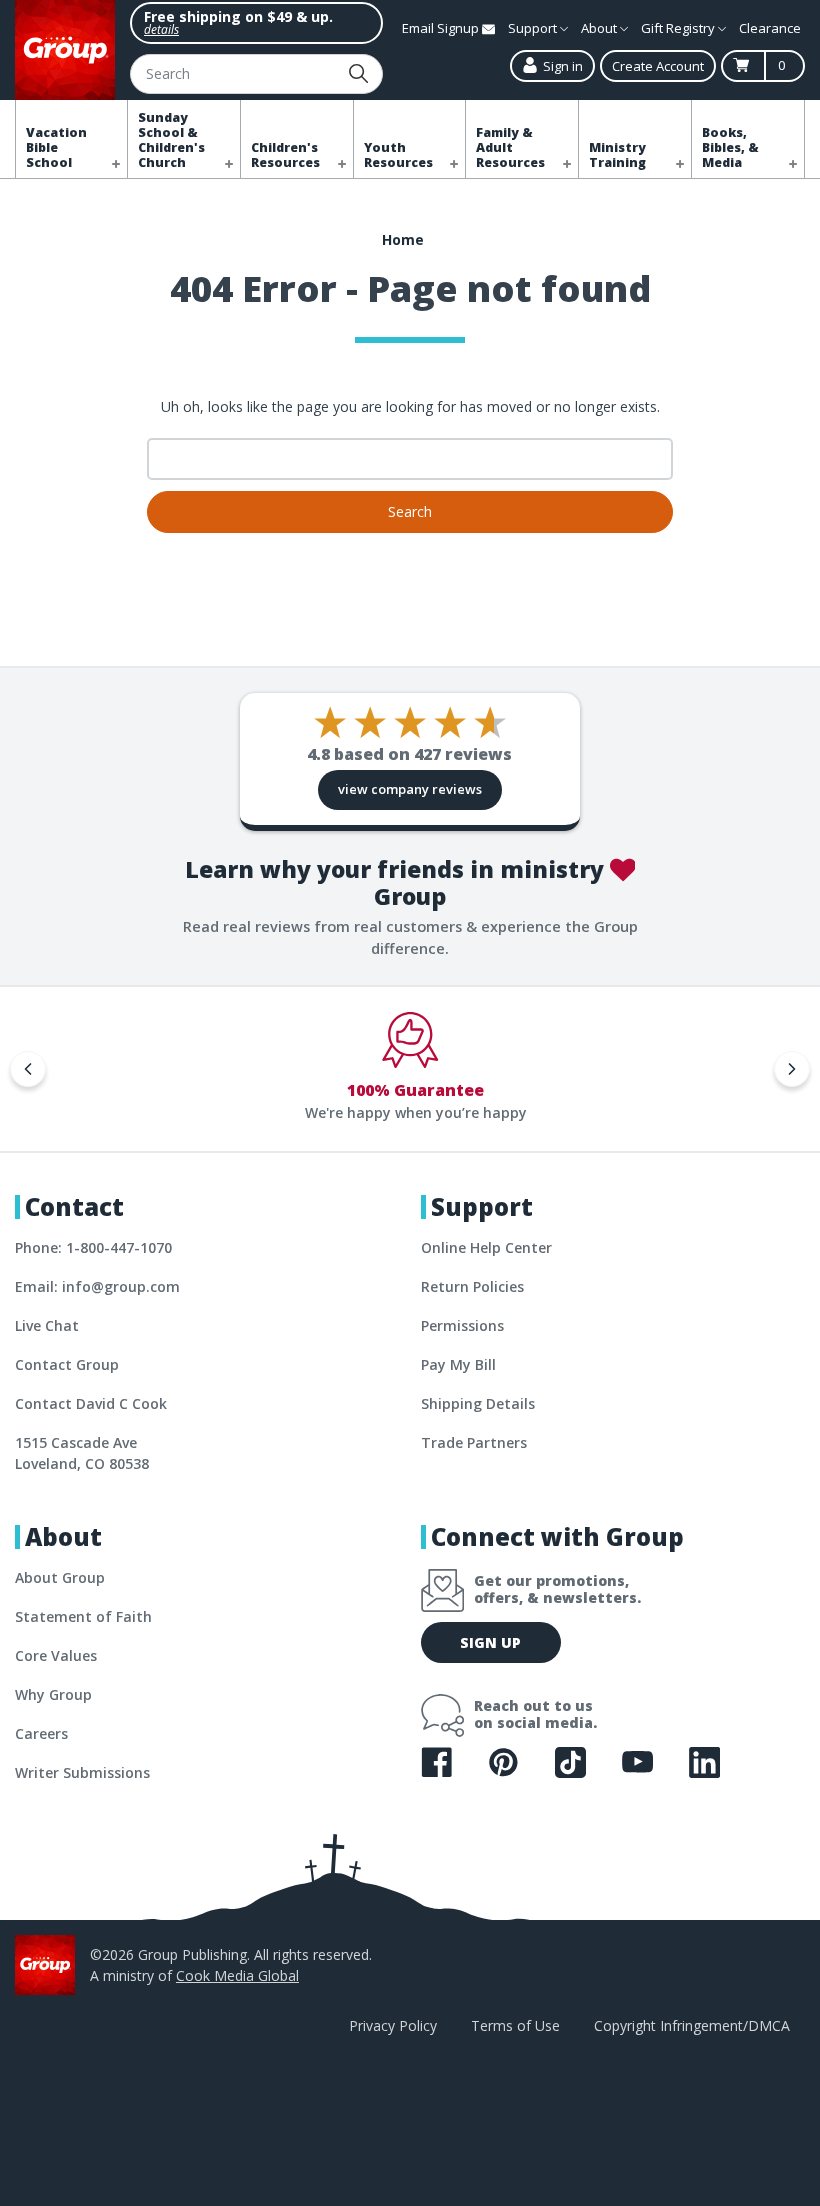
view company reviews (410, 789)
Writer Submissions (82, 1772)
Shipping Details (478, 1403)
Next (792, 1069)
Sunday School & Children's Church (171, 140)
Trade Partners (474, 1442)
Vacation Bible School (56, 147)
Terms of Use (515, 2025)
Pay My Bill (458, 1364)
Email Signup (442, 28)
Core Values (56, 1655)
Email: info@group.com (97, 1286)
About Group (60, 1577)
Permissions (462, 1325)
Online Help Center (486, 1247)
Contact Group (67, 1364)
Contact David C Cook (91, 1403)
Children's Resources (285, 155)
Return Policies (472, 1286)
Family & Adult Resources (510, 147)
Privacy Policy (393, 2025)
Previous (28, 1069)
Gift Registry (679, 28)
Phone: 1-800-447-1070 (93, 1247)
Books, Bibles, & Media (730, 147)
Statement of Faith (83, 1616)
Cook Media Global (237, 1975)
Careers (41, 1733)
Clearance (770, 28)
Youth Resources (398, 155)
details (161, 29)
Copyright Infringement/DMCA (692, 2025)
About (600, 28)
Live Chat (47, 1325)
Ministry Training (617, 155)
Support (534, 28)
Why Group (53, 1694)
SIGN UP (490, 1642)
